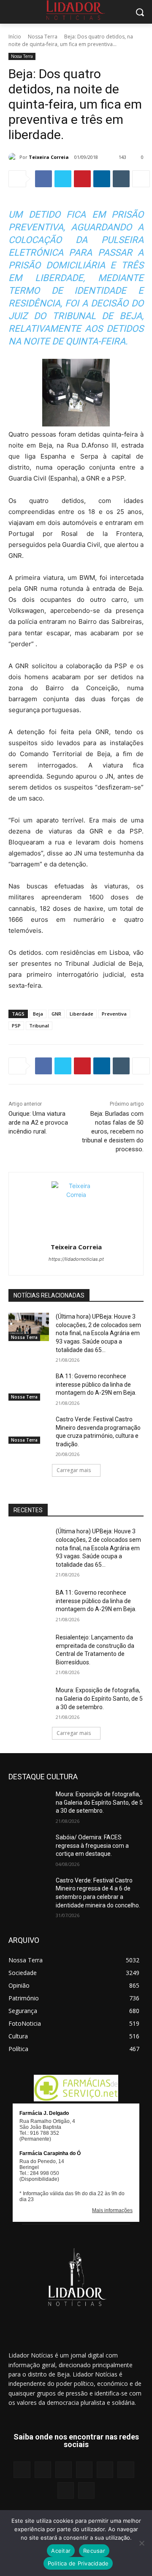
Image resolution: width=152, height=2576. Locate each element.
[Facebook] (43, 179)
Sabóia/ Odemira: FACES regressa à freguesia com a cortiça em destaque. (92, 1845)
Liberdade (81, 1014)
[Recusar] (141, 2543)
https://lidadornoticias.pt (76, 1259)
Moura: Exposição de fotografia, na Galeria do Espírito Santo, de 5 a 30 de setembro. (99, 1698)
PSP (16, 1026)
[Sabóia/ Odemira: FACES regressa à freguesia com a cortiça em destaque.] (29, 1848)
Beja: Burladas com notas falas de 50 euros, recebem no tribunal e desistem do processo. (113, 1131)
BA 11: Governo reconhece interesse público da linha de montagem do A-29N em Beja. (96, 1384)
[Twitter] (63, 179)
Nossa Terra (43, 37)
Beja (38, 1014)
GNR (56, 1014)
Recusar (94, 2551)
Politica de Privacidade (78, 2563)
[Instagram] (43, 2470)
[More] (141, 179)
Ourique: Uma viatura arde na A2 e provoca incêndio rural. (38, 1123)
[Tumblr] (121, 179)
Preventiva (114, 1014)
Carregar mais (74, 1470)
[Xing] (86, 2490)
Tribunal (39, 1026)
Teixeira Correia (49, 157)
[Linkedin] (102, 179)
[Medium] (84, 2470)
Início (15, 37)
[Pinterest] (82, 179)
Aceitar (61, 2551)
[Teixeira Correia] (14, 157)
